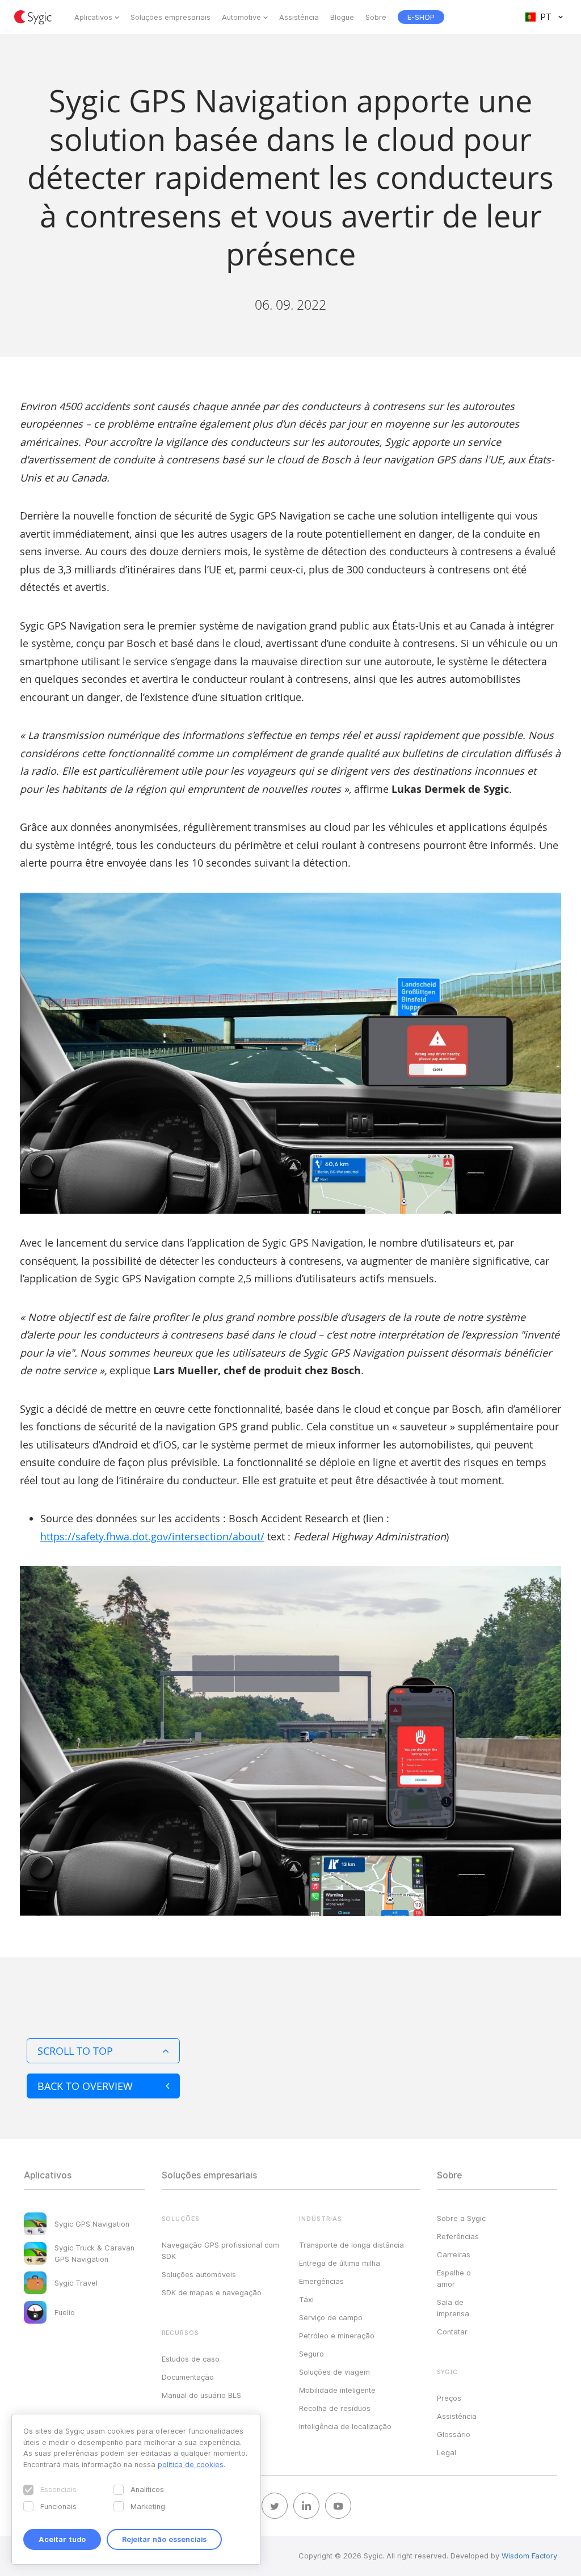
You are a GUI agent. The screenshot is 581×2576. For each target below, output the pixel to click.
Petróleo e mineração (337, 2336)
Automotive (241, 17)
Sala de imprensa (453, 2308)
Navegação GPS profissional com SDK (220, 2250)
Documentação (188, 2377)
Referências (458, 2236)
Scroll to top (75, 2051)
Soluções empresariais (170, 17)
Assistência (299, 17)
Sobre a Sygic (461, 2218)
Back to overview (85, 2086)
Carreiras (454, 2254)
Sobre (376, 17)
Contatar (452, 2332)
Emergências (321, 2281)
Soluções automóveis (199, 2274)
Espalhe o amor (454, 2278)
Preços (449, 2398)
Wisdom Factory (529, 2556)
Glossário (454, 2434)
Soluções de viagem (334, 2372)
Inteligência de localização (345, 2426)
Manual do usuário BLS (201, 2395)
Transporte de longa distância (351, 2245)
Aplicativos (93, 17)
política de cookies (191, 2464)
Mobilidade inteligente (337, 2390)
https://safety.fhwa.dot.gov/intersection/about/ (152, 1536)
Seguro (311, 2354)
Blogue (342, 17)
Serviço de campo (331, 2317)
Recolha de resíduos (335, 2408)
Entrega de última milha (340, 2263)
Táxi (306, 2299)
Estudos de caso (191, 2359)
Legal (447, 2452)
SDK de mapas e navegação (212, 2292)
